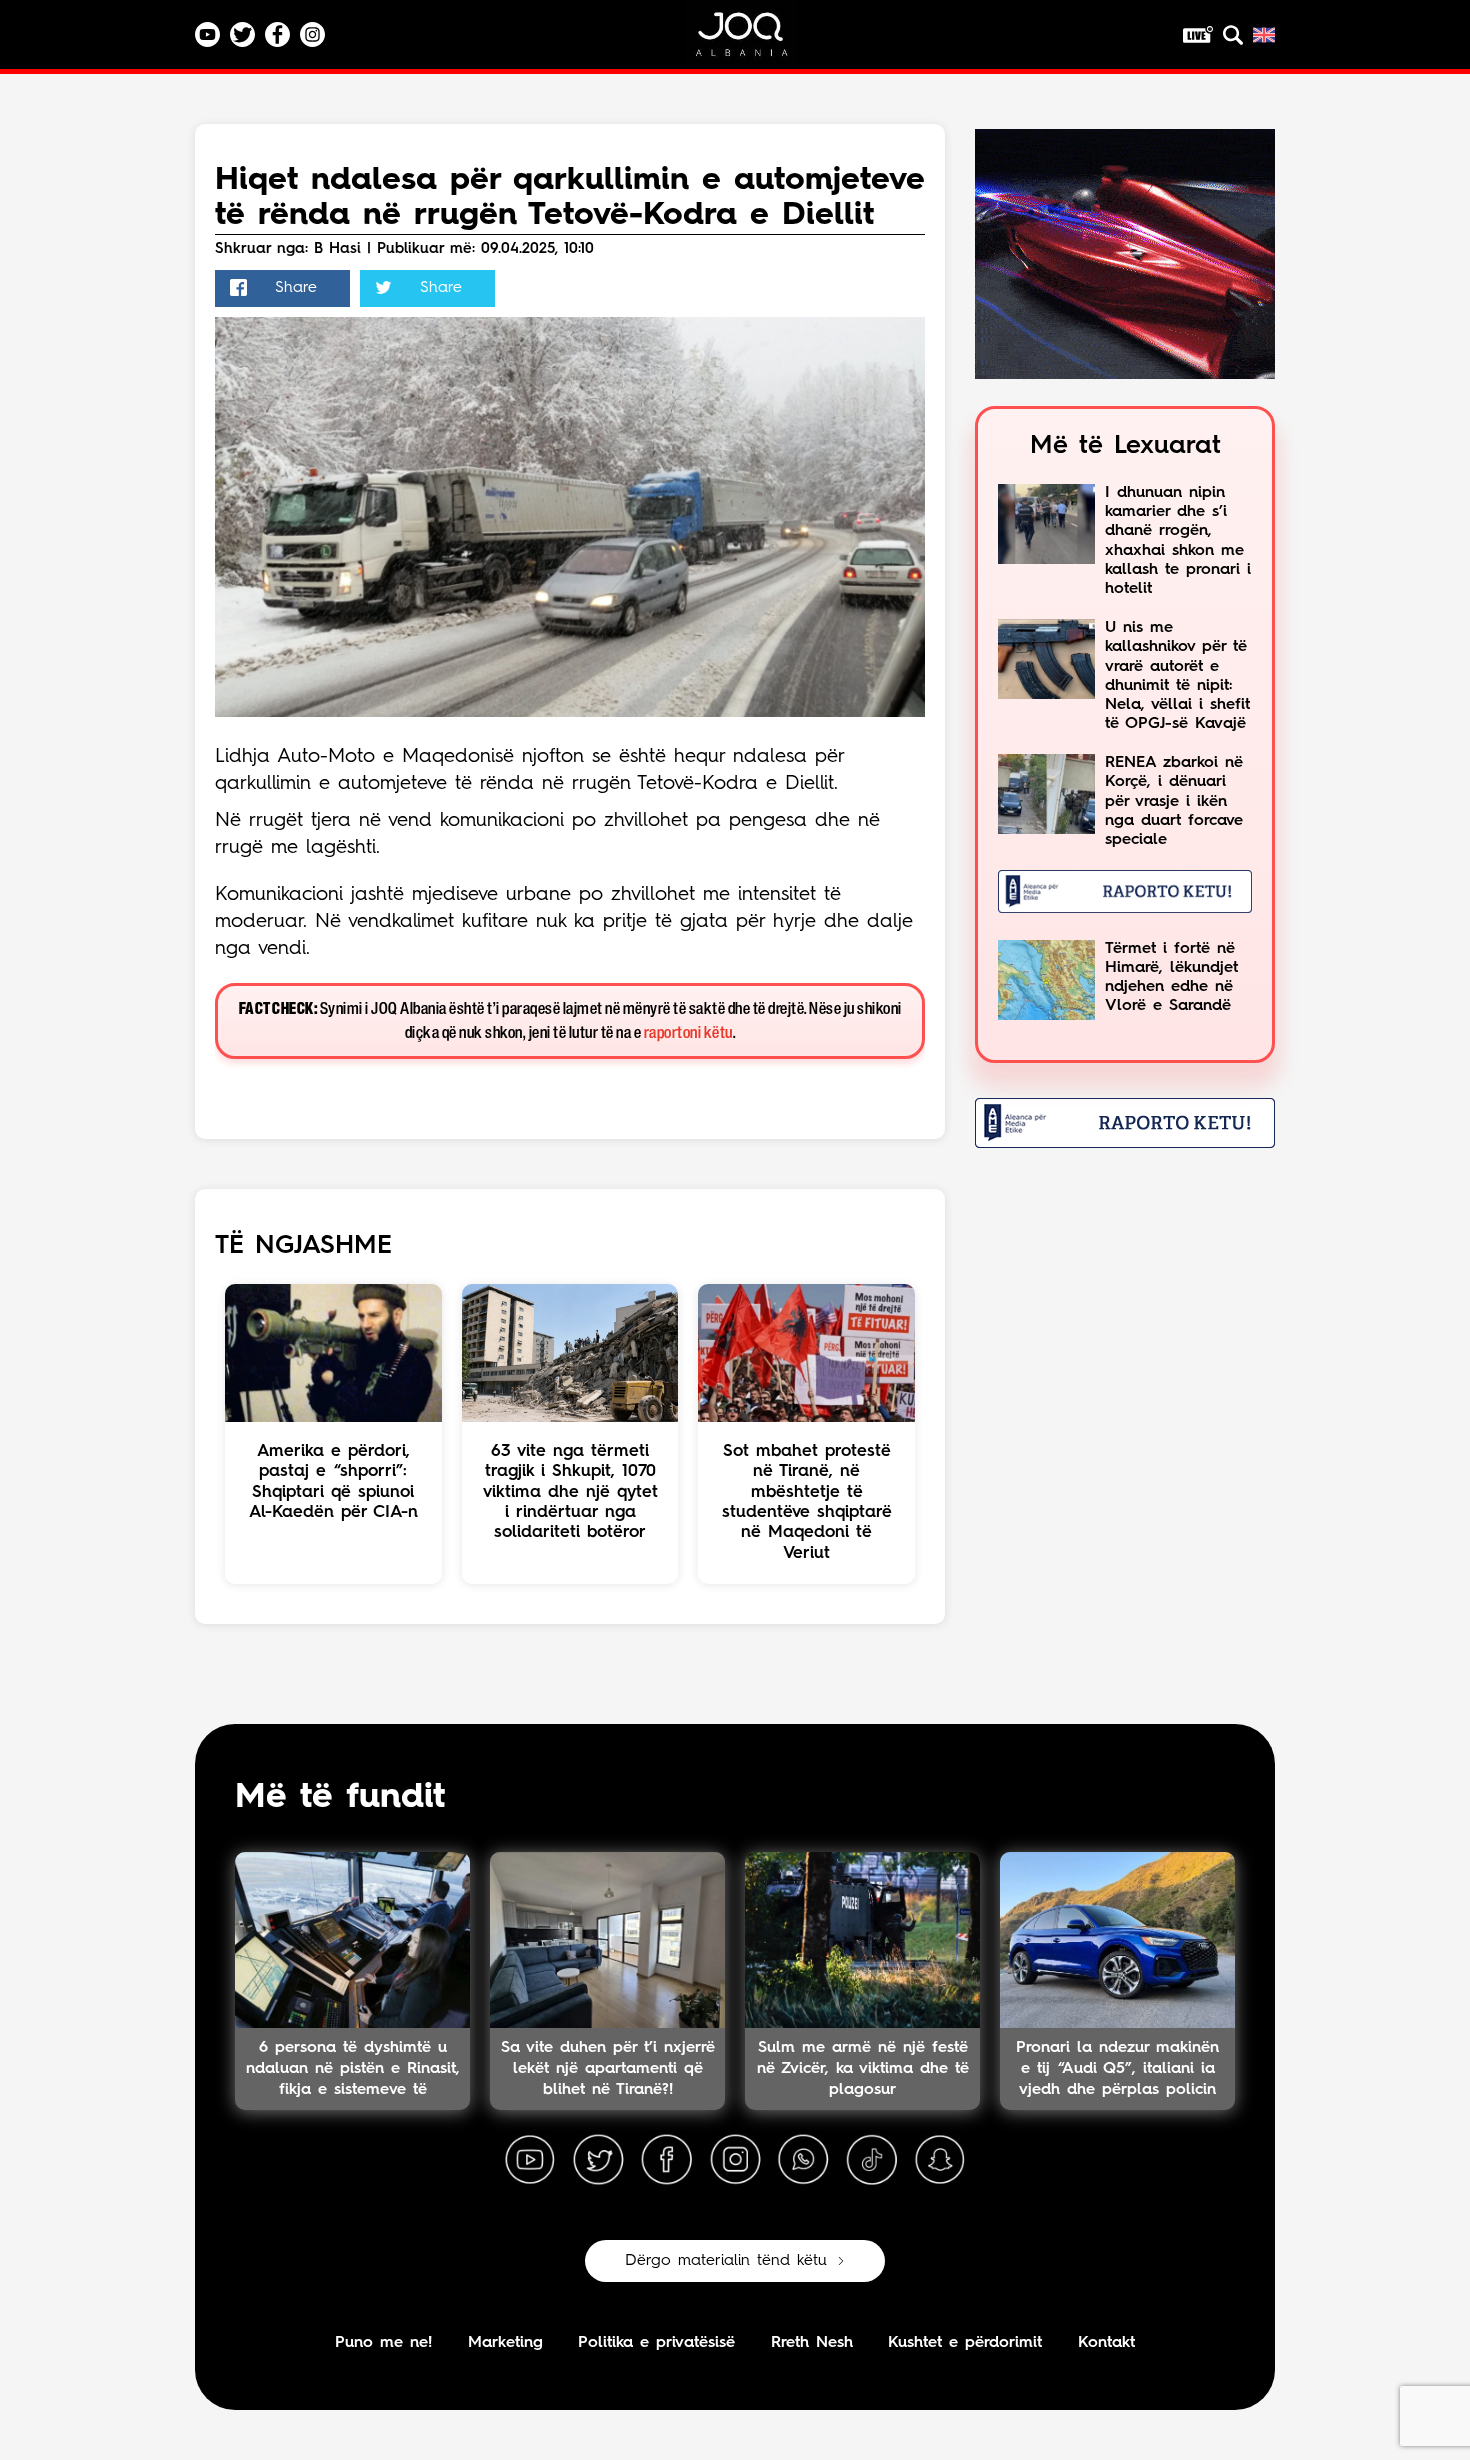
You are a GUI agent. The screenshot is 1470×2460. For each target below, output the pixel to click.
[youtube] (530, 2160)
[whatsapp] (803, 2160)
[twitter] (598, 2160)
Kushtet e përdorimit (965, 2343)
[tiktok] (872, 2160)
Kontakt (1106, 2343)
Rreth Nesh (812, 2343)
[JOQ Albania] (755, 41)
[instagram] (735, 2160)
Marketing (505, 2343)
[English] (1264, 35)
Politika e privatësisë (656, 2343)
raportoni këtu (688, 1033)
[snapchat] (940, 2160)
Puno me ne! (383, 2343)
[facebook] (667, 2160)
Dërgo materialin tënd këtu (726, 2261)
